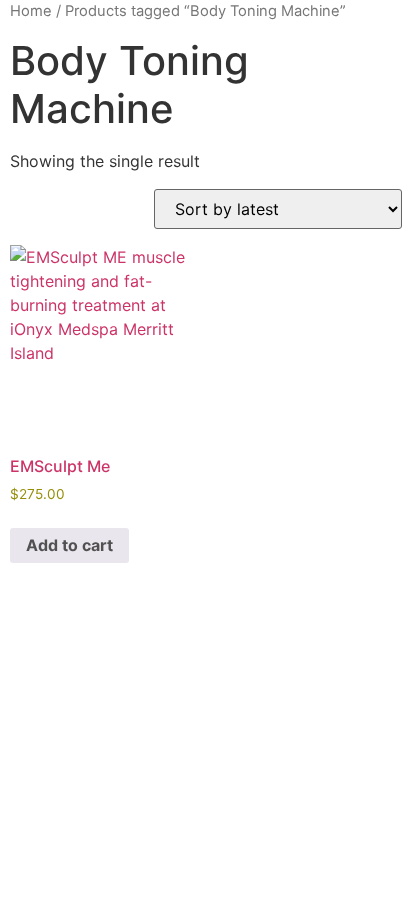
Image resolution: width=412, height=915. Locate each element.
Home (31, 11)
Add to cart (69, 545)
